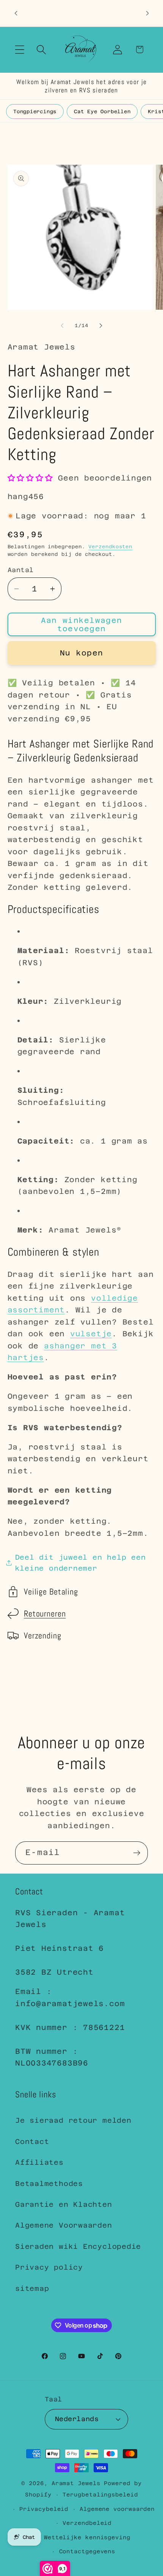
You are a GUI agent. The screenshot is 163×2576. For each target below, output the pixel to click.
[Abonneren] (137, 1853)
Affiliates (39, 2162)
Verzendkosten (110, 547)
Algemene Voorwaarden (64, 2225)
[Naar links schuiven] (62, 326)
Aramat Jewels (78, 2483)
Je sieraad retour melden (73, 2120)
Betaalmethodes (49, 2184)
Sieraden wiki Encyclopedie (78, 2246)
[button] (20, 49)
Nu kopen (81, 653)
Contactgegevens (87, 2551)
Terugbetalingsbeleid (100, 2495)
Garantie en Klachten (64, 2204)
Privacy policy (49, 2267)
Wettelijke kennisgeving (87, 2537)
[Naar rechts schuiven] (101, 326)
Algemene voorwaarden (117, 2509)
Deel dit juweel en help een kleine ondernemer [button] (81, 1563)
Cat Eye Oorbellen (102, 112)
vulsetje (91, 1334)
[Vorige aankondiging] (16, 13)
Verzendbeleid (87, 2523)
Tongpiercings (35, 112)
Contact (32, 2141)
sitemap (32, 2288)
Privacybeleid (44, 2509)
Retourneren (45, 1614)
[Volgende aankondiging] (147, 13)
